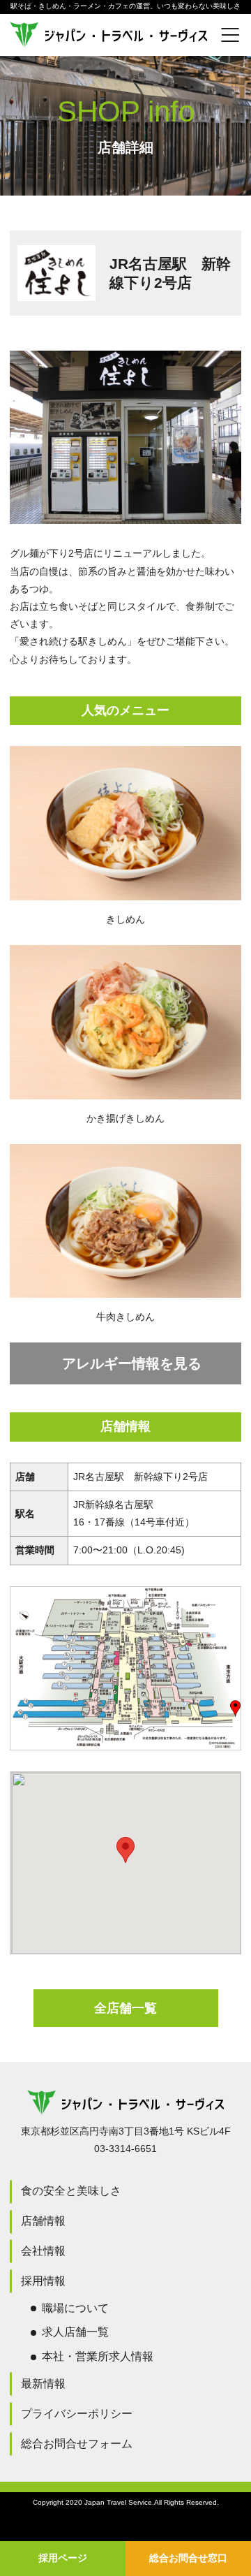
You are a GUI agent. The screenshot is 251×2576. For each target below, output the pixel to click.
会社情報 (43, 2251)
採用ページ (63, 2558)
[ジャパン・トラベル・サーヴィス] (125, 35)
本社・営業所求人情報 (98, 2356)
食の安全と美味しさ (71, 2191)
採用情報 (43, 2281)
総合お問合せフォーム (77, 2444)
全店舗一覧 (125, 2008)
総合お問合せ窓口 (188, 2558)
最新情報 (43, 2384)
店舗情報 (43, 2221)
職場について (75, 2308)
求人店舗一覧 (75, 2332)
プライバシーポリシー (77, 2414)
